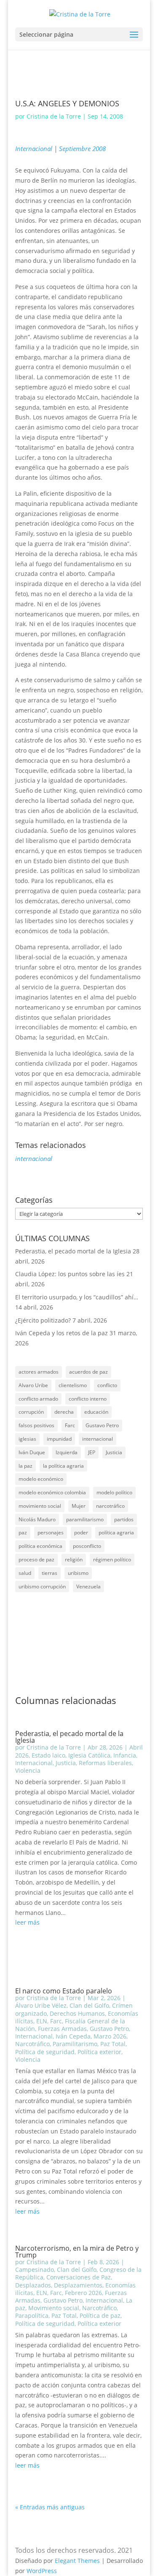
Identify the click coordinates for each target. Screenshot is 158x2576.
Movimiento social (54, 2308)
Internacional (34, 149)
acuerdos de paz (88, 1372)
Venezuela (88, 1586)
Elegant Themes (77, 2561)
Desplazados (33, 2285)
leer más (27, 1922)
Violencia (28, 1770)
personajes (51, 1532)
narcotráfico (110, 1506)
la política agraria (63, 1466)
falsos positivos (36, 1425)
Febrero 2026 (83, 2293)
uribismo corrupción (42, 1586)
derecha (64, 1412)
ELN (42, 2021)
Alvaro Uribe (33, 1385)
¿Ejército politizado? (43, 1320)
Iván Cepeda (73, 2036)
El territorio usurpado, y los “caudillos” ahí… (77, 1297)
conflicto (107, 1385)
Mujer (79, 1506)
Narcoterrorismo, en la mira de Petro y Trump (77, 2252)
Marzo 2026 (110, 2036)
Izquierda (67, 1452)
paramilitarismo (85, 1519)
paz (23, 1532)
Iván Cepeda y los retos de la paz (62, 1333)
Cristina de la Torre (54, 116)
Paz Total (113, 2044)
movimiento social (40, 1506)
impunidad (59, 1439)
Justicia (114, 1452)
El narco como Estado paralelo (64, 1991)
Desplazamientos (78, 2285)
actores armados (39, 1372)
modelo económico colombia (52, 1492)
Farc (70, 1425)
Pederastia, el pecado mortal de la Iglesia (73, 1251)
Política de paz (100, 2315)
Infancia (125, 1755)
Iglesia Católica (89, 1755)
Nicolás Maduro (37, 1519)
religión (74, 1559)
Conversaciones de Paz (79, 2277)
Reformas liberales (105, 1763)
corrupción (31, 1412)
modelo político (114, 1492)
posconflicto (87, 1546)
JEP (92, 1452)
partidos (124, 1519)
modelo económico (41, 1479)
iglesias (27, 1439)
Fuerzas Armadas (62, 2029)
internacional (34, 1158)
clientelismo (73, 1385)
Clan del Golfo (89, 2005)
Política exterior (99, 2052)
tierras (50, 1573)
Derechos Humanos (77, 2013)
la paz (25, 1466)
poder (81, 1532)
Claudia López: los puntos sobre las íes (70, 1274)
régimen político (112, 1559)
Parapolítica (32, 2315)
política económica (40, 1546)
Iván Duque (32, 1452)
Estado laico (48, 1755)
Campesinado (35, 2270)
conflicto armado (38, 1399)
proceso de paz (36, 1559)
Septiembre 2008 (82, 149)
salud (25, 1573)
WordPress (42, 2571)
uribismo (78, 1573)
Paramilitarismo (75, 2044)
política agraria (116, 1532)
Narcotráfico (32, 2044)
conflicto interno (88, 1399)
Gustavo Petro (102, 1425)
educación (96, 1412)
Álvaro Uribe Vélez (41, 2005)
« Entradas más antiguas (50, 2507)
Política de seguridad (45, 2052)
